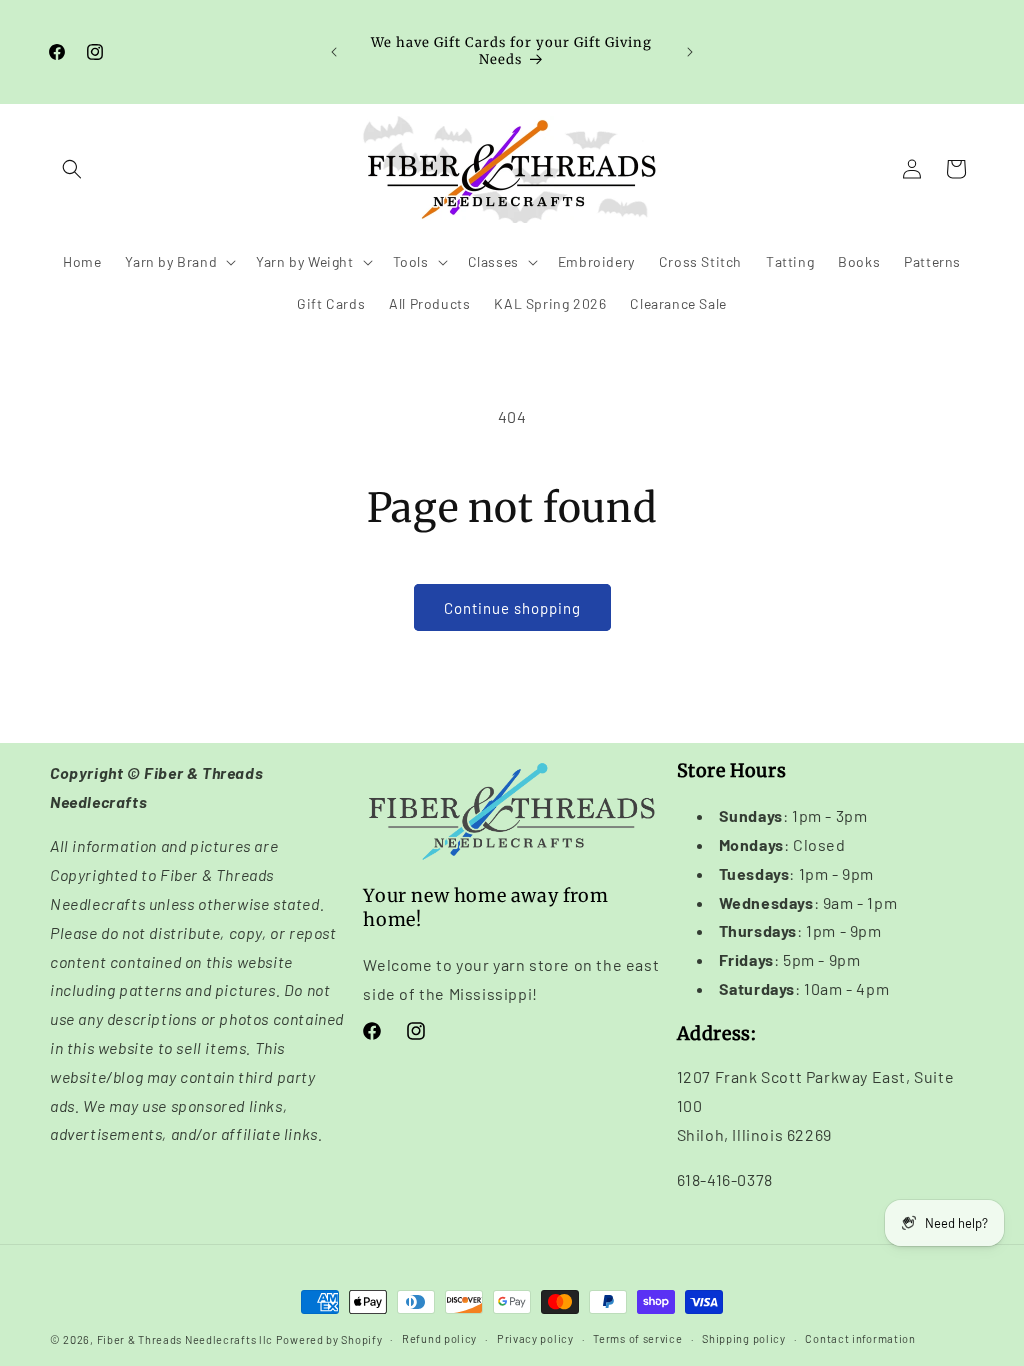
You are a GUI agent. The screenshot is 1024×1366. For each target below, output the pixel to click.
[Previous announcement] (334, 52)
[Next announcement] (690, 52)
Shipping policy (744, 1338)
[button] (72, 169)
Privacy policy (535, 1338)
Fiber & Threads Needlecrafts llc (185, 1339)
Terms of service (637, 1338)
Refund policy (439, 1338)
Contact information (860, 1338)
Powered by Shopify (329, 1339)
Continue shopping (512, 608)
